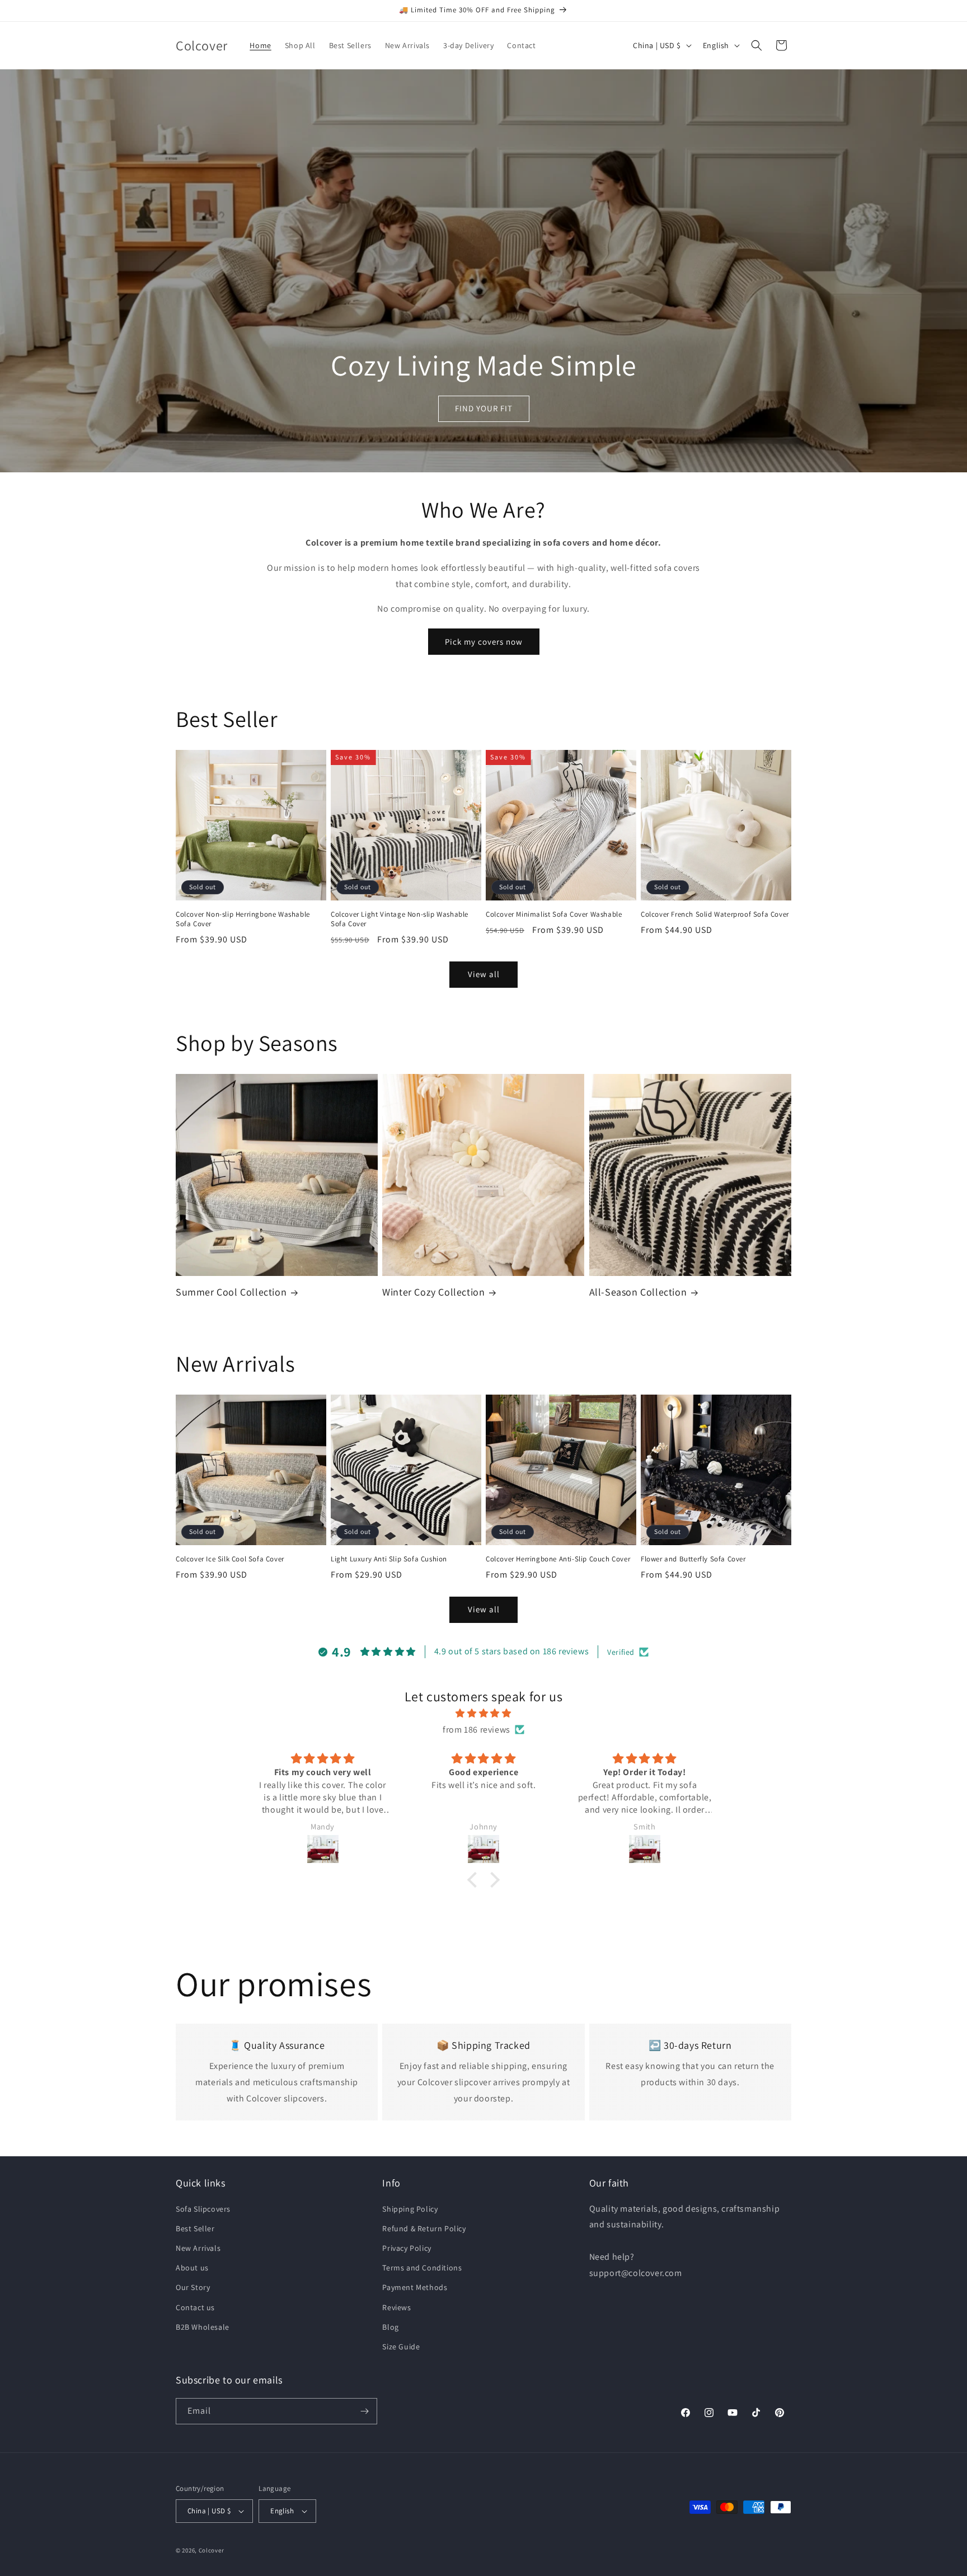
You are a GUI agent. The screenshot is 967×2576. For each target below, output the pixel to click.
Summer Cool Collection (231, 1292)
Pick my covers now (484, 642)
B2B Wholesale (203, 2327)
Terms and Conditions (422, 2268)
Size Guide (401, 2347)
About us (192, 2268)
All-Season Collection (638, 1292)
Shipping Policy (410, 2209)
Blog (390, 2327)
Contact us (195, 2307)
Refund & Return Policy (424, 2228)
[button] (757, 45)
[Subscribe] (364, 2411)
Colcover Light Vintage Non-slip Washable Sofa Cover (400, 919)
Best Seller (195, 2228)
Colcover (212, 2550)
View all (484, 974)
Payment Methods (415, 2287)
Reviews (396, 2307)
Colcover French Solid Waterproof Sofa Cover (715, 914)
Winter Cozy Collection (433, 1292)
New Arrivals (198, 2248)
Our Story (193, 2287)
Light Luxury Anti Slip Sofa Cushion (389, 1559)
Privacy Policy (407, 2248)
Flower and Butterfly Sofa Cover (693, 1559)
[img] (483, 1714)
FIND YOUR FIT (484, 409)
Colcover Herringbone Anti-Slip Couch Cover (558, 1559)
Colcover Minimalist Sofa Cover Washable (554, 914)
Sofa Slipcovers (203, 2209)
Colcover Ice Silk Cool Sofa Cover (230, 1559)
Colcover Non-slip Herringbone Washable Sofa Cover (243, 919)
